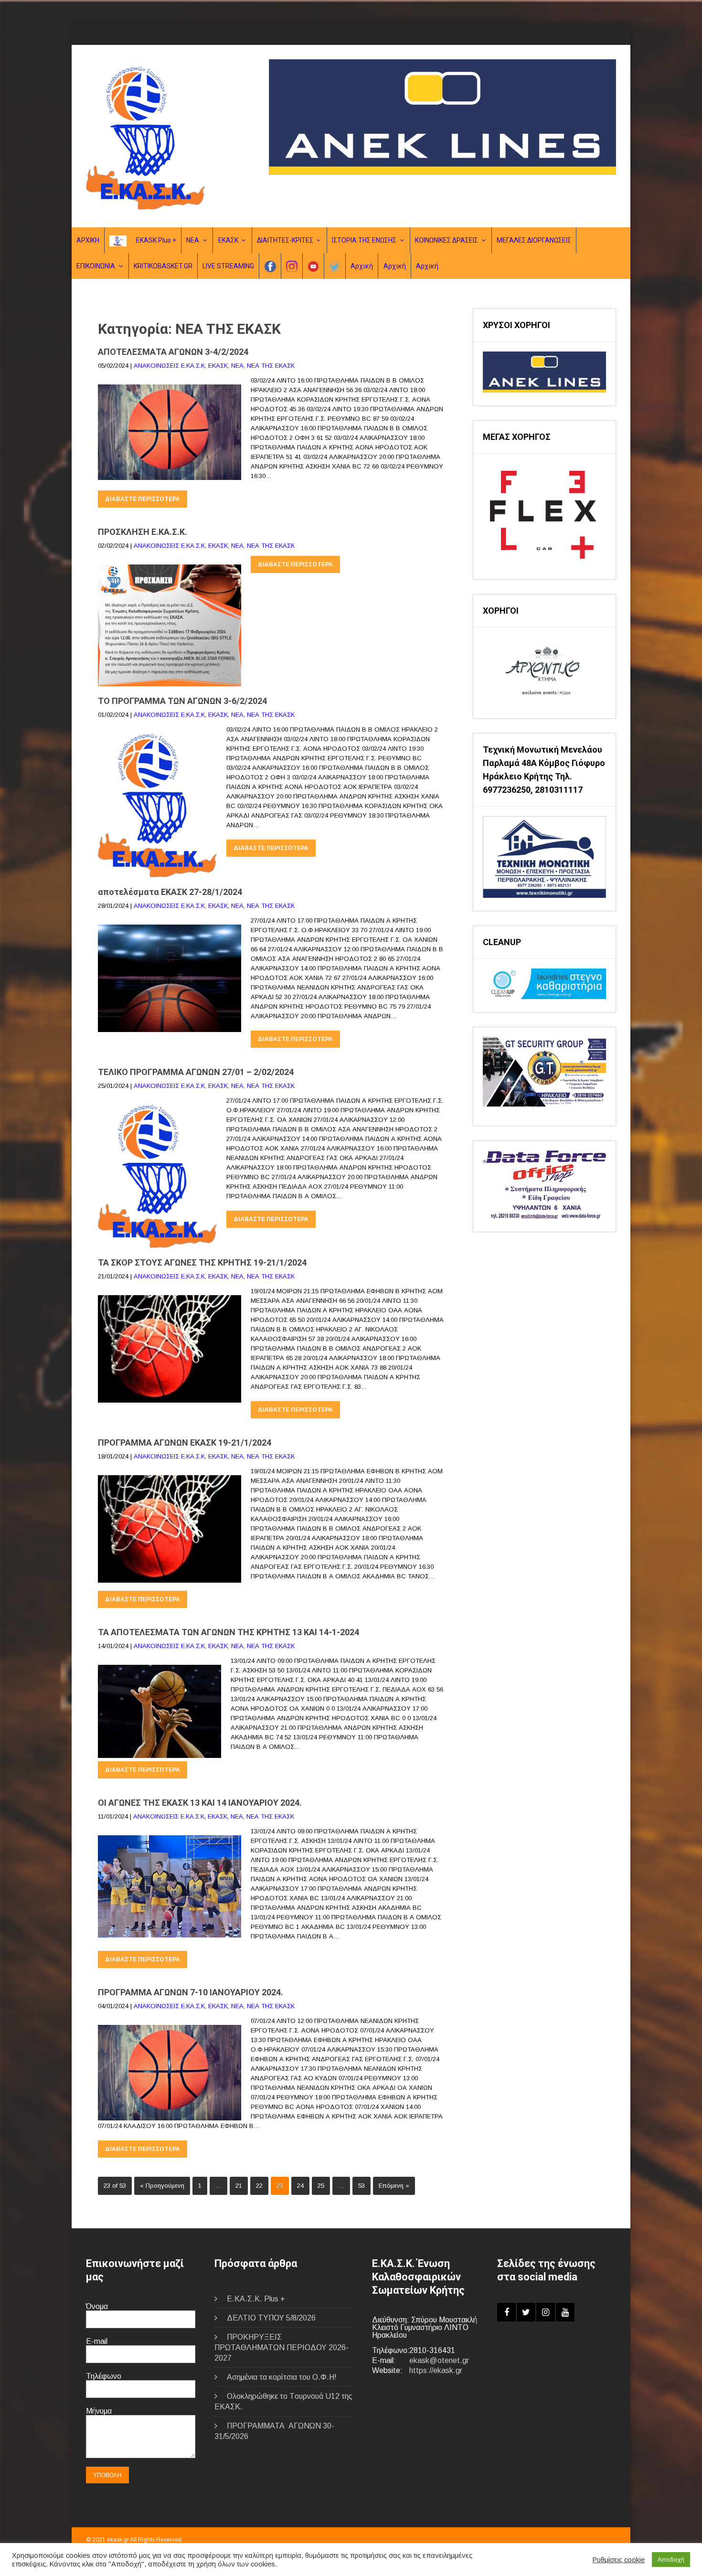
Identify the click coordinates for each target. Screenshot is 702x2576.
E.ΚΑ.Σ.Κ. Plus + (256, 2299)
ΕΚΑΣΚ (228, 240)
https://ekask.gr (436, 2370)
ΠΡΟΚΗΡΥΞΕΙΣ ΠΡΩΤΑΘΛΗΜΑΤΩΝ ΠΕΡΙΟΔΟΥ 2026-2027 (282, 2347)
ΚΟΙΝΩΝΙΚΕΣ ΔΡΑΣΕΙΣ (447, 240)
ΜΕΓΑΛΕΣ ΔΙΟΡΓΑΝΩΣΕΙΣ (534, 240)
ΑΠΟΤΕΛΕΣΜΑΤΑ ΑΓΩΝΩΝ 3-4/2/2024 (173, 352)
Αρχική (362, 266)
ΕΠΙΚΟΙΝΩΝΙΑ (96, 266)
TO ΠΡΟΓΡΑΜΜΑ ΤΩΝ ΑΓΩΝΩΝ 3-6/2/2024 (182, 701)
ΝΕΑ (193, 240)
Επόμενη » (394, 2186)
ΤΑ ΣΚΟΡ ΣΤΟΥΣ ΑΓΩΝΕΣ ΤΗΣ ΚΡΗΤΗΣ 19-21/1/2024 (202, 1262)
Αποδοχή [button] (671, 2560)
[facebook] (506, 2312)
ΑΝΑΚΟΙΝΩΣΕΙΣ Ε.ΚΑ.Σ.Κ (169, 366)
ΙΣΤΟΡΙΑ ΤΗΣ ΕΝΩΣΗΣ (364, 240)
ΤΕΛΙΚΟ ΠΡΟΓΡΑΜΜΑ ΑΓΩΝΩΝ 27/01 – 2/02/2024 (196, 1072)
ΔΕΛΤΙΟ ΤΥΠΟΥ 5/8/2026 (271, 2318)
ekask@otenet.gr (439, 2360)
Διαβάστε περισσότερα (143, 499)
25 (321, 2186)
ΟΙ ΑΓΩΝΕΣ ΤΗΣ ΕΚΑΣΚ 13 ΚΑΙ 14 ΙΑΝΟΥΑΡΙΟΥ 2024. (200, 1803)
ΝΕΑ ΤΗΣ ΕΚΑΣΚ (271, 366)
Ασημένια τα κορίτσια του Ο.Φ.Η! (282, 2377)
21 (239, 2186)
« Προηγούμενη (162, 2186)
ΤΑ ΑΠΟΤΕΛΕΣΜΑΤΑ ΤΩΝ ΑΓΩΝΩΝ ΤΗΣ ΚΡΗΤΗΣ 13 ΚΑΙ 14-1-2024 (229, 1632)
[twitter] (526, 2312)
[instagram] (546, 2312)
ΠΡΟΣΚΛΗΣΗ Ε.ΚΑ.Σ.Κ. (143, 532)
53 (362, 2186)
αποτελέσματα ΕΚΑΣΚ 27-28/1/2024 (170, 892)
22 (259, 2186)
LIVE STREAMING (228, 266)
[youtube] (565, 2312)
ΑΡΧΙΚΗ (88, 240)
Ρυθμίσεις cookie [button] (619, 2560)
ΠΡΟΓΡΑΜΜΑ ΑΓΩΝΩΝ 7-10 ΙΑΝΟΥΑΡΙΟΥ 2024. (191, 1992)
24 (300, 2186)
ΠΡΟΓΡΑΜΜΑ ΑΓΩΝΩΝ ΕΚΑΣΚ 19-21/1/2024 (185, 1442)
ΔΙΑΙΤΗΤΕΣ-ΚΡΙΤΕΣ (285, 240)
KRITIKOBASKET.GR (163, 266)
